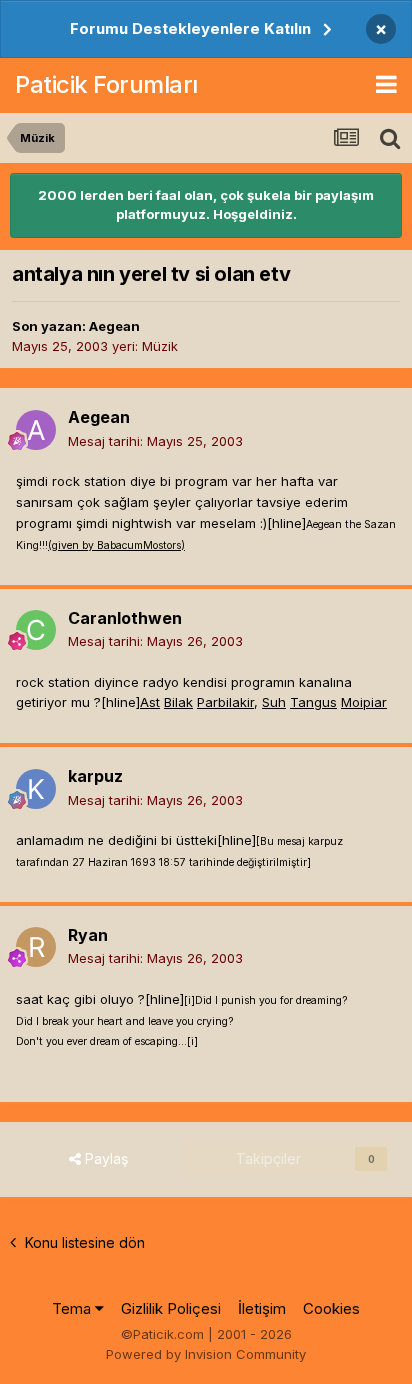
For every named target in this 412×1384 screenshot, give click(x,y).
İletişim (262, 1308)
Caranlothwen (125, 618)
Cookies (331, 1308)
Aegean (114, 326)
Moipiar (364, 702)
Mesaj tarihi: (155, 441)
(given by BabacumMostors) (116, 545)
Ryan (88, 935)
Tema (73, 1308)
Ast (150, 702)
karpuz (95, 776)
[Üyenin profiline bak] (36, 430)
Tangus (313, 702)
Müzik (160, 346)
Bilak (178, 702)
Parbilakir (225, 702)
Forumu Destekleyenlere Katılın (190, 28)
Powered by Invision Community (206, 1354)
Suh (274, 702)
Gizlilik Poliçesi (171, 1308)
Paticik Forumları (106, 84)
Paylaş (104, 1158)
